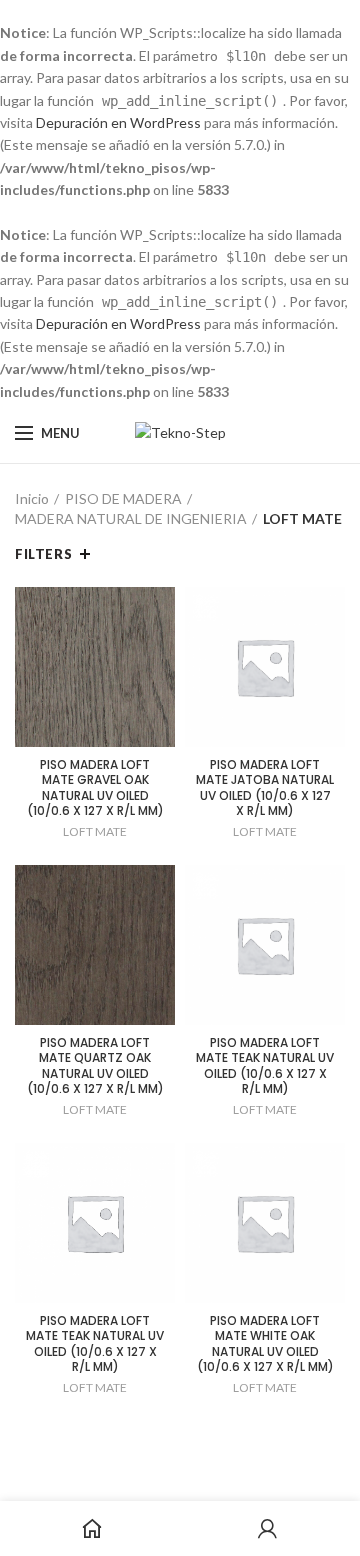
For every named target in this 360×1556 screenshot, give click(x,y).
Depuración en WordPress (118, 122)
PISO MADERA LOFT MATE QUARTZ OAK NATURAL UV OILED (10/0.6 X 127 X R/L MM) (95, 1066)
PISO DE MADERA (123, 498)
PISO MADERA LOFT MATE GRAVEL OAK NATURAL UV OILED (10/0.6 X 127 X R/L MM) (95, 788)
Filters (43, 554)
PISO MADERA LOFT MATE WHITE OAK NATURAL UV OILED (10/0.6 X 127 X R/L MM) (265, 1344)
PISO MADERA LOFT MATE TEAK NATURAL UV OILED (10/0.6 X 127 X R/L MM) (265, 1066)
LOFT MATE (95, 831)
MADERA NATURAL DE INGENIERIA (131, 518)
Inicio (32, 498)
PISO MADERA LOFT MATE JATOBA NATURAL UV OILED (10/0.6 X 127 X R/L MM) (265, 788)
